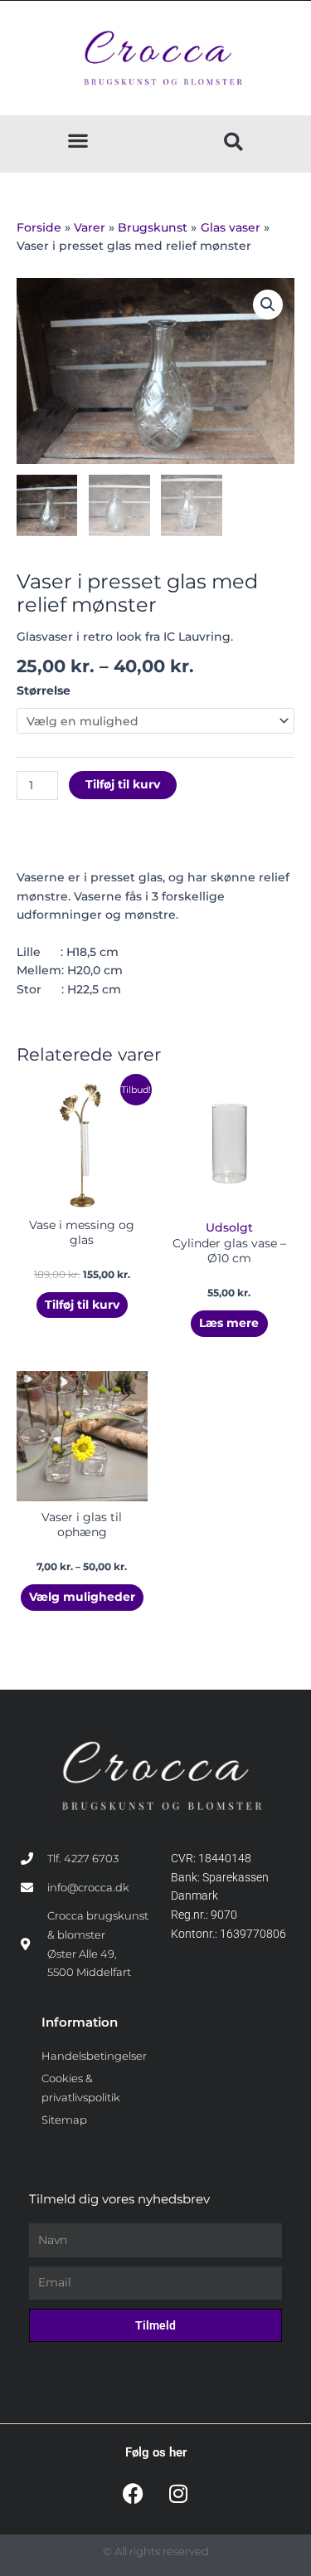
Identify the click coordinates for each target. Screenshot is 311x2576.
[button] (78, 140)
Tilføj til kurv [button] (82, 1305)
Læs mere (229, 1323)
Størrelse (44, 690)
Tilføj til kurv (123, 784)
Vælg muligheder (82, 1597)
